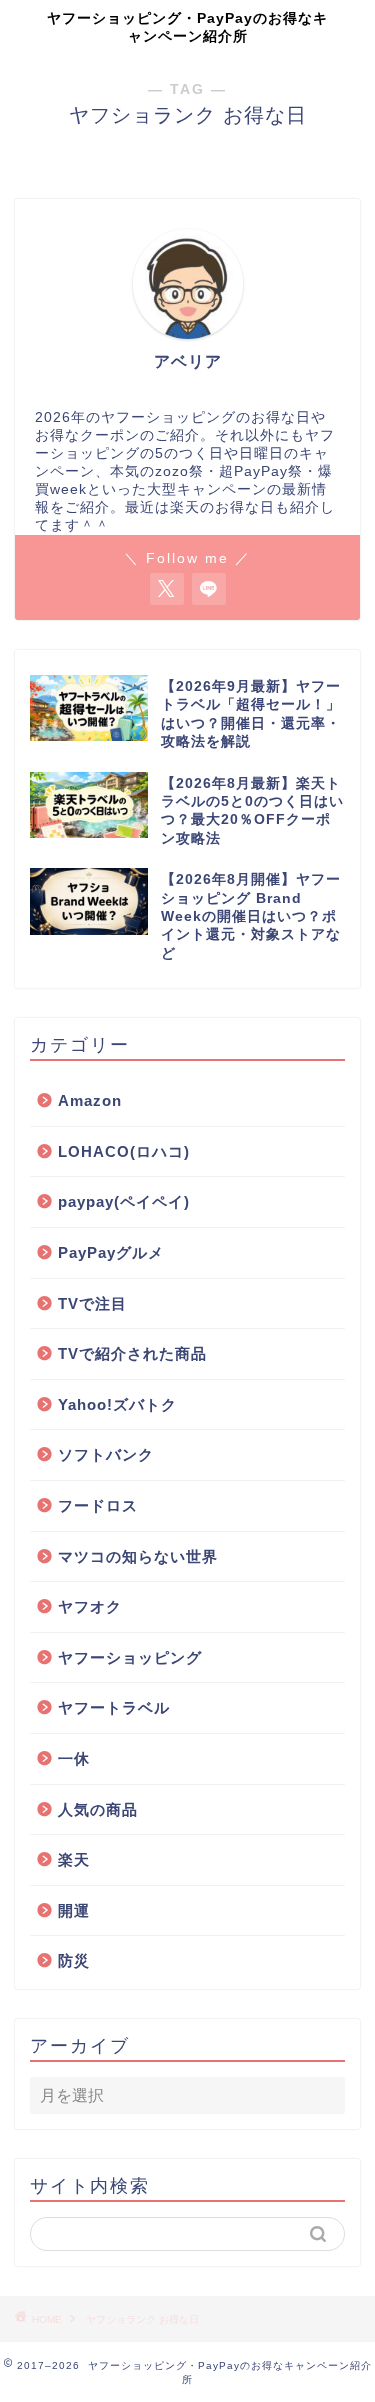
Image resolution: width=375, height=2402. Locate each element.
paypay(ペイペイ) (124, 1201)
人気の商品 (98, 1809)
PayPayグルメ (111, 1252)
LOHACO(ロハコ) (124, 1151)
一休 (74, 1758)
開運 (74, 1910)
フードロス (98, 1505)
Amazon (90, 1100)
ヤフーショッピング (130, 1657)
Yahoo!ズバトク (117, 1404)
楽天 (74, 1859)
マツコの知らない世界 (138, 1556)
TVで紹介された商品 (132, 1353)
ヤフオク (90, 1606)
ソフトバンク (106, 1454)
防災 (74, 1960)
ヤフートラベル (114, 1707)
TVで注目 (92, 1303)
